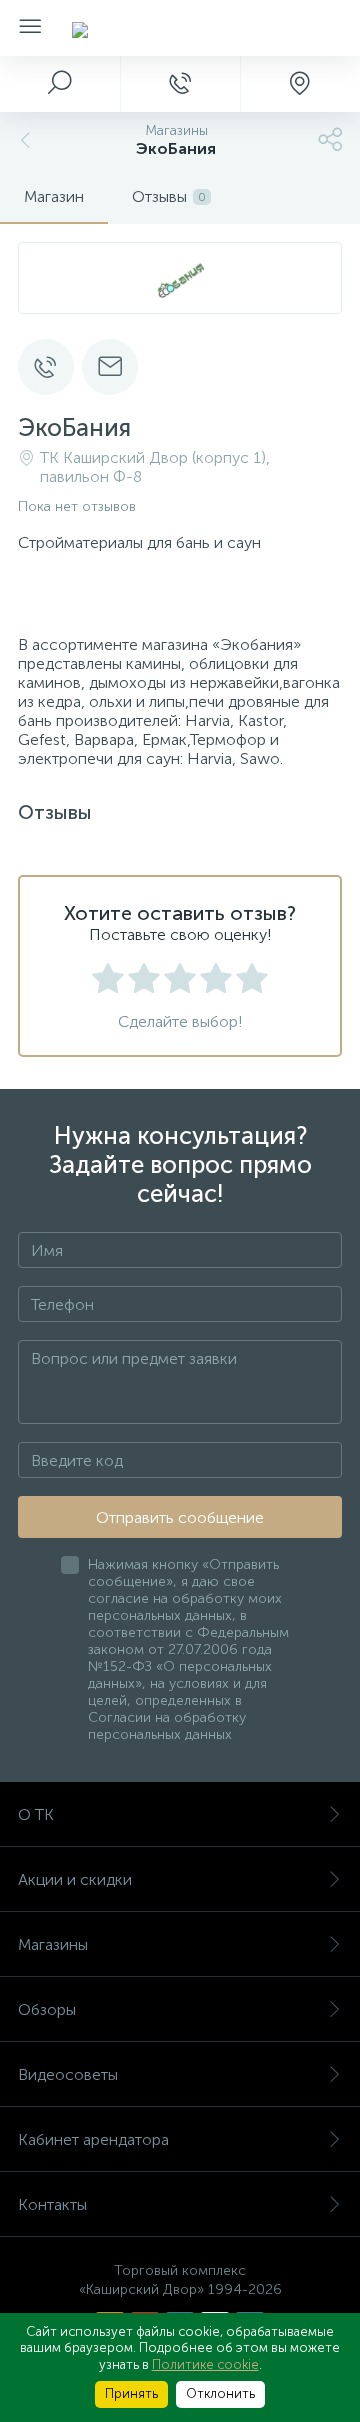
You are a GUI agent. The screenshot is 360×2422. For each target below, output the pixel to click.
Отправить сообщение (180, 1517)
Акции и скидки (75, 1879)
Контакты (52, 2204)
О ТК (36, 1814)
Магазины (53, 1944)
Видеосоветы (68, 2074)
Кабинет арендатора (93, 2139)
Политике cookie (205, 2364)
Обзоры (47, 2009)
